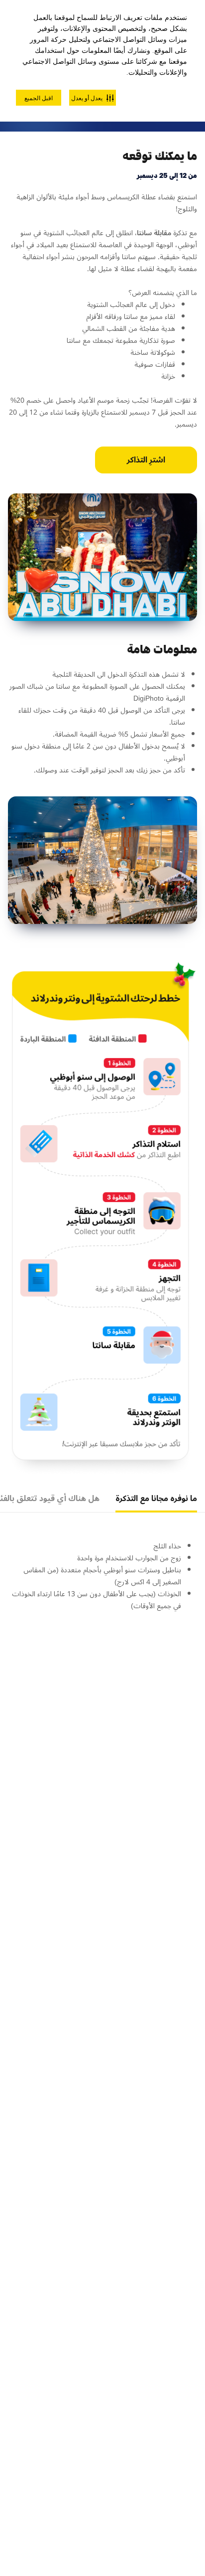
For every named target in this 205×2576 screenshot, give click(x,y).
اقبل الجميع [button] (39, 98)
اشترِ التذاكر (146, 460)
